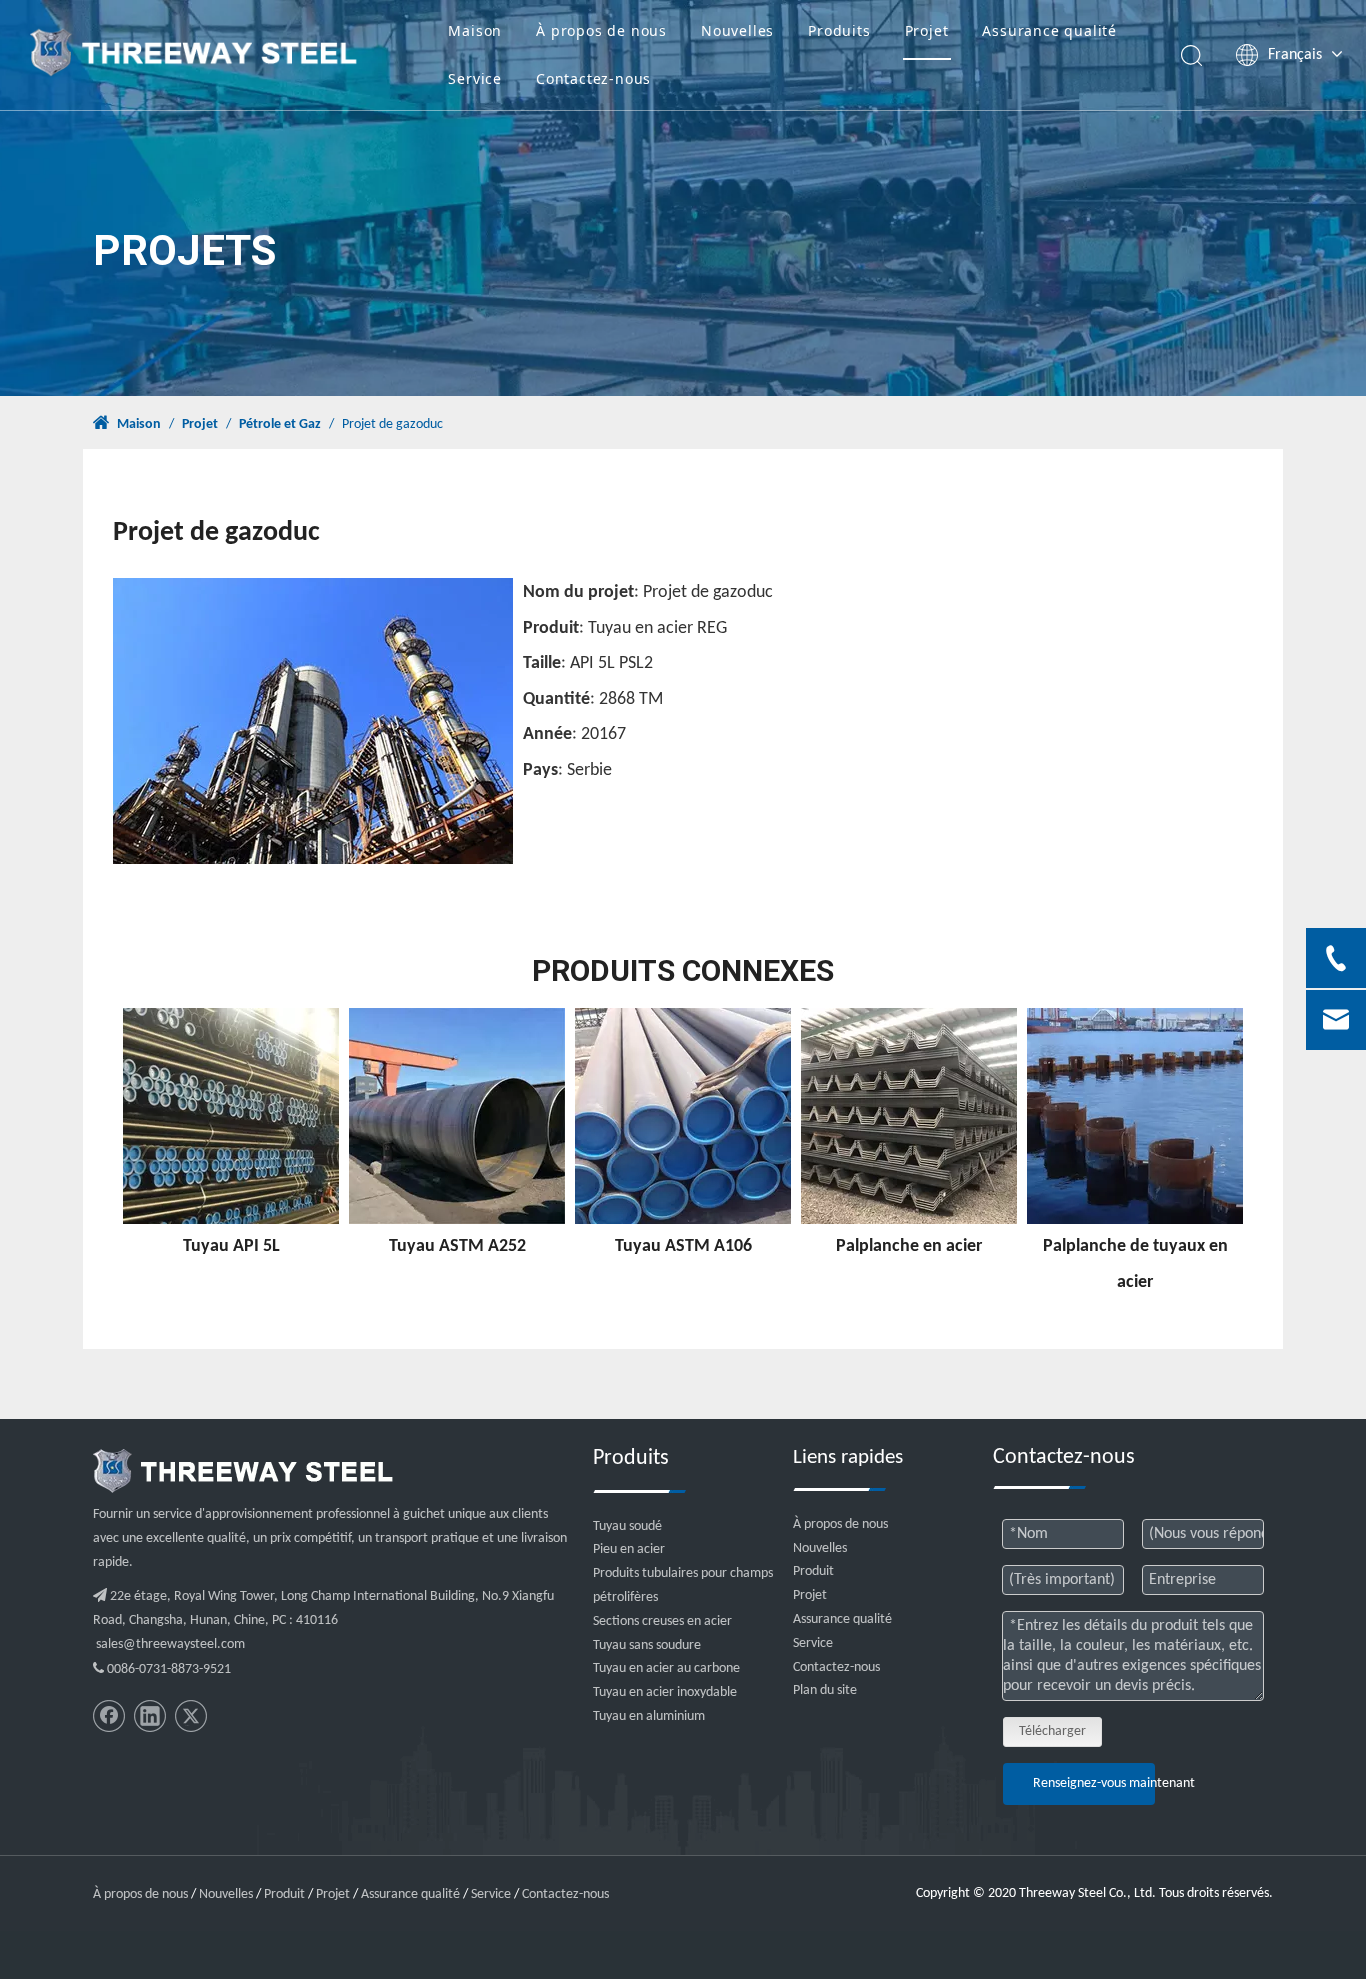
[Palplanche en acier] (909, 1116)
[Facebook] (109, 1716)
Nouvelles (737, 30)
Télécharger (1052, 1731)
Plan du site (825, 1690)
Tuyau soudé (627, 1526)
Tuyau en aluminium (649, 1716)
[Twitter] (191, 1716)
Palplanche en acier (909, 1246)
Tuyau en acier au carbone (666, 1668)
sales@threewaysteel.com (170, 1644)
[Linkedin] (150, 1716)
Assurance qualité (1049, 30)
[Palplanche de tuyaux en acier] (1135, 1116)
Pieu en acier (629, 1549)
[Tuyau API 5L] (231, 1116)
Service (475, 78)
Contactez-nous (593, 78)
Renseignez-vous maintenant (1094, 1783)
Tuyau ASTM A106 (683, 1246)
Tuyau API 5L (231, 1246)
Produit (813, 1571)
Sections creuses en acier (662, 1621)
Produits (839, 30)
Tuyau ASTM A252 (457, 1246)
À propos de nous (601, 30)
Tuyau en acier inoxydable (665, 1692)
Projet (927, 30)
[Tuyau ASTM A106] (683, 1116)
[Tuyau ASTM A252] (457, 1116)
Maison (475, 30)
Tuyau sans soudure (647, 1645)
